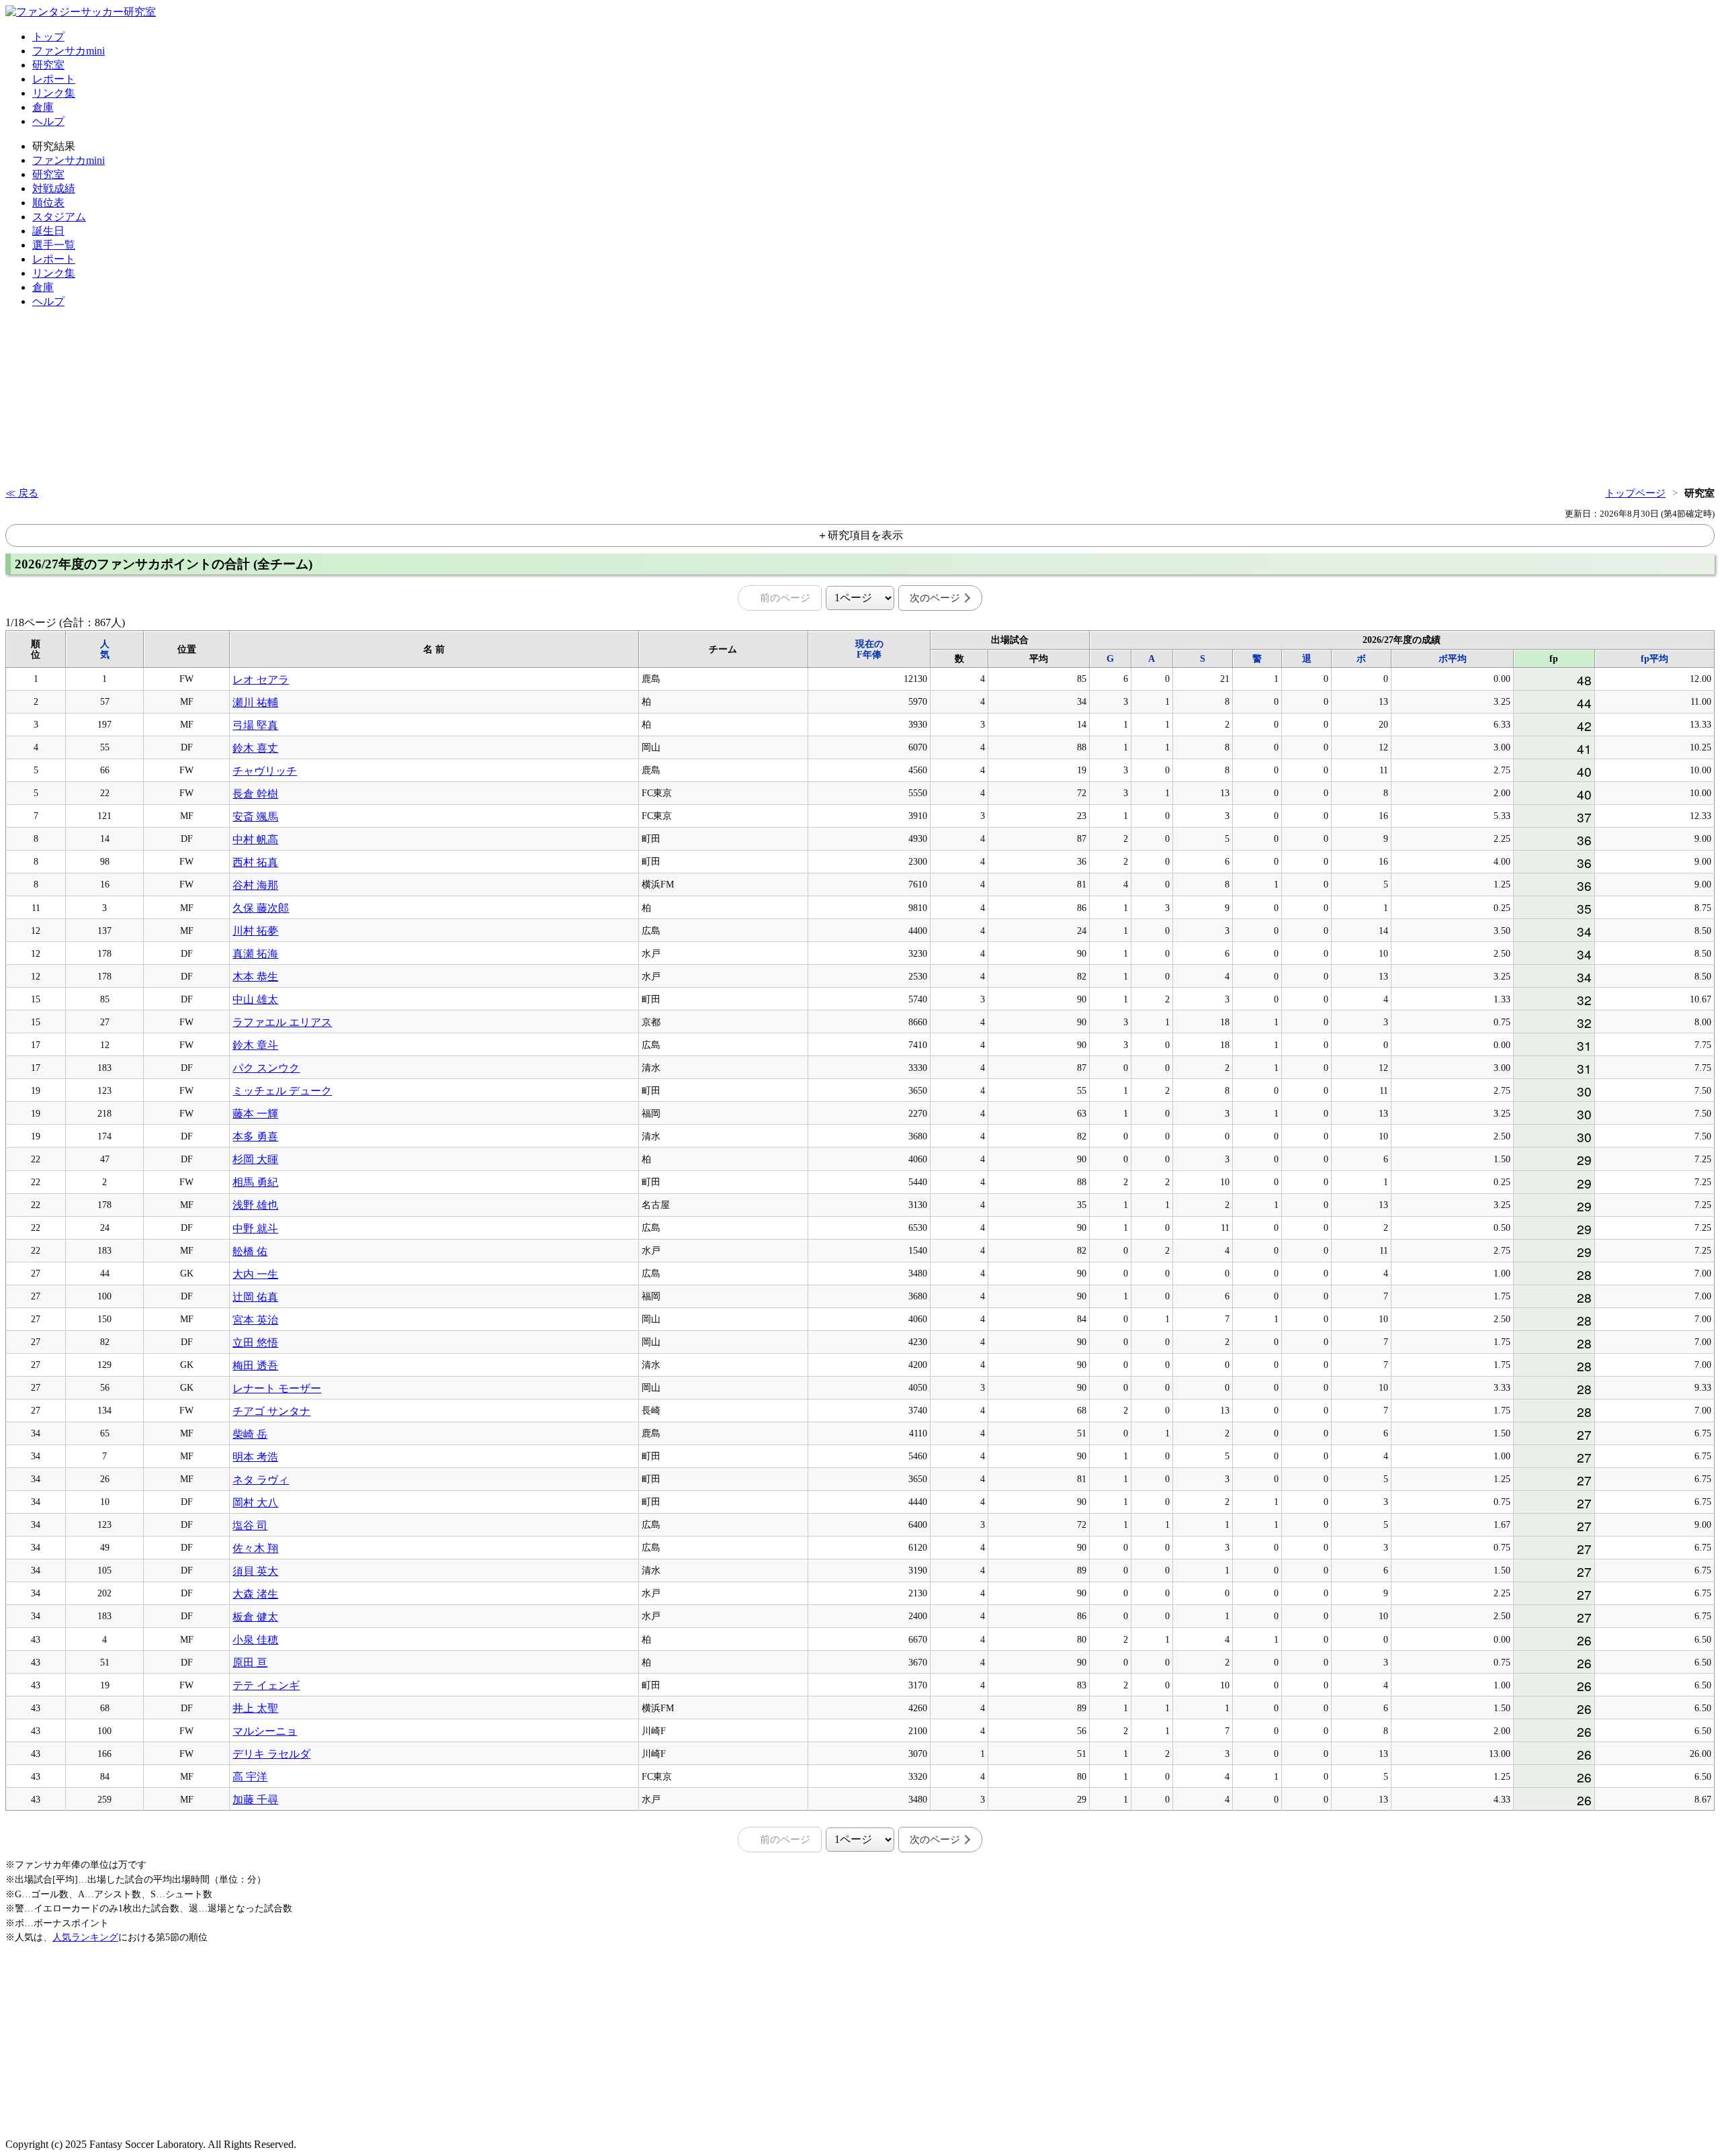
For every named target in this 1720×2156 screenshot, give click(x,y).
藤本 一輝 (255, 1114)
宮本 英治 (255, 1320)
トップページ (1635, 493)
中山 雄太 (255, 999)
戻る (28, 493)
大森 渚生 (255, 1594)
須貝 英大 (255, 1571)
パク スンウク (266, 1068)
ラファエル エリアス (282, 1022)
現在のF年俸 (869, 649)
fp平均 (1654, 659)
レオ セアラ (261, 680)
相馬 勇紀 (255, 1182)
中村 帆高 (255, 839)
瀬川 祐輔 (255, 702)
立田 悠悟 (255, 1343)
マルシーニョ (265, 1731)
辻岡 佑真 (255, 1297)
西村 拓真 (255, 862)
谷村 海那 (255, 885)
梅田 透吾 (255, 1366)
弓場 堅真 (255, 725)
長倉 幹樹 (255, 794)
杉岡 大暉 (255, 1159)
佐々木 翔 (255, 1548)
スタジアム (59, 217)
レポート (54, 79)
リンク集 (54, 93)
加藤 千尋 (255, 1800)
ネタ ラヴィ (261, 1480)
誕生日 (48, 231)
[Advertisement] (46, 400)
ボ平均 (1453, 659)
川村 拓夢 (255, 931)
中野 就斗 (255, 1228)
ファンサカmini (69, 51)
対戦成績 (54, 188)
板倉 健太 (255, 1617)
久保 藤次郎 (261, 908)
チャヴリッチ (265, 771)
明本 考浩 (255, 1457)
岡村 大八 (255, 1503)
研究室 (48, 65)
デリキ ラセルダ (271, 1754)
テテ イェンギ (266, 1685)
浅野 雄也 (255, 1205)
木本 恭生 (255, 977)
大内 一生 (255, 1274)
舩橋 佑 (250, 1251)
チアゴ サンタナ (271, 1411)
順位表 (48, 203)
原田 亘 (250, 1663)
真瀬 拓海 (255, 954)
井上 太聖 (255, 1708)
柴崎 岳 (250, 1434)
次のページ (935, 598)
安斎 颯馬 (255, 817)
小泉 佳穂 (255, 1640)
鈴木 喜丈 (255, 748)
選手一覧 (54, 245)
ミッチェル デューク (282, 1091)
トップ (48, 37)
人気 (105, 649)
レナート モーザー (277, 1388)
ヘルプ (48, 121)
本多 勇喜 (255, 1136)
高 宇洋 (250, 1777)
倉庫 (43, 107)
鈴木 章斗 (255, 1045)
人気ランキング (85, 1937)
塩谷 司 (250, 1525)
